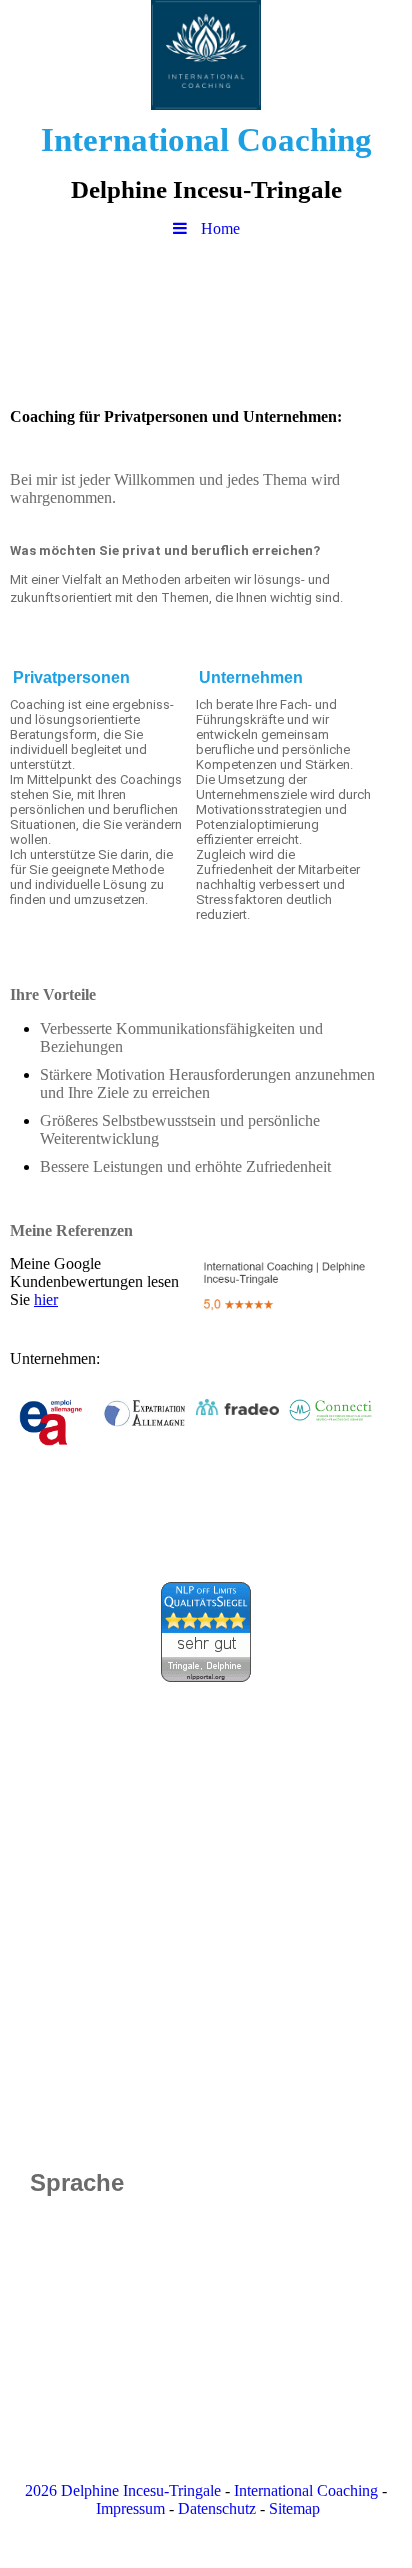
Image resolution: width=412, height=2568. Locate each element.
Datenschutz (217, 2508)
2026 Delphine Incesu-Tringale (123, 2490)
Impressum (130, 2508)
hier (46, 1299)
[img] (206, 55)
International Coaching (306, 2490)
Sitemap (294, 2508)
